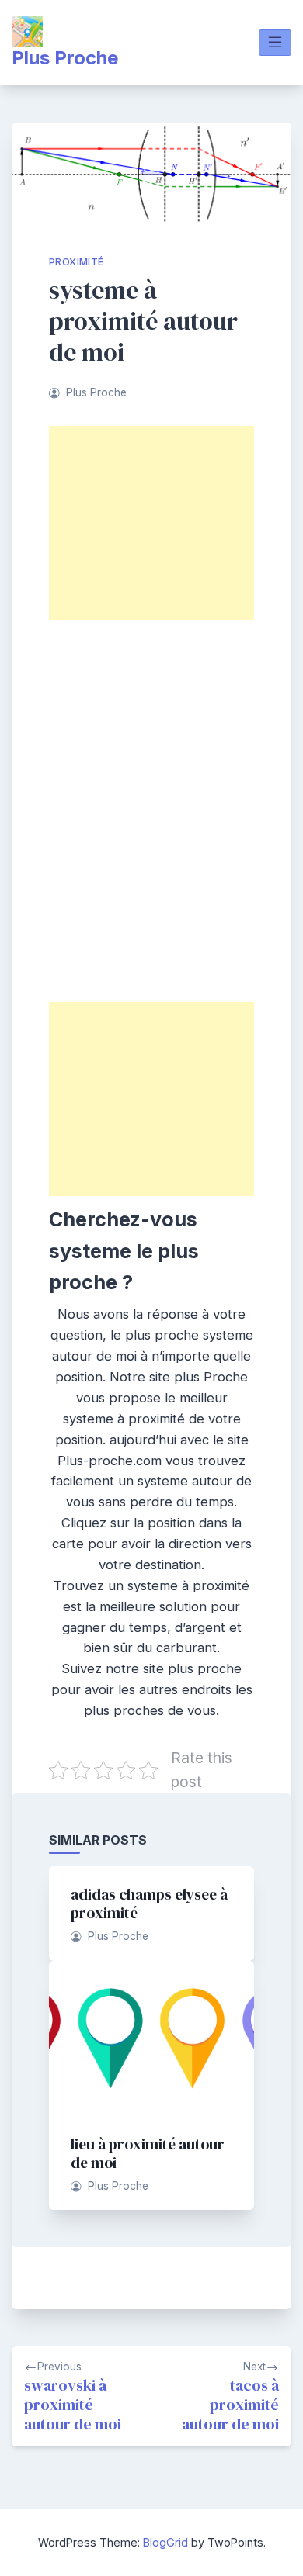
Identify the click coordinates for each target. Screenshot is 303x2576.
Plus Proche (65, 58)
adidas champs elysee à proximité (149, 1903)
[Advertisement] (151, 523)
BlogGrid (165, 2542)
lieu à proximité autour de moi (148, 2153)
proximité (77, 262)
